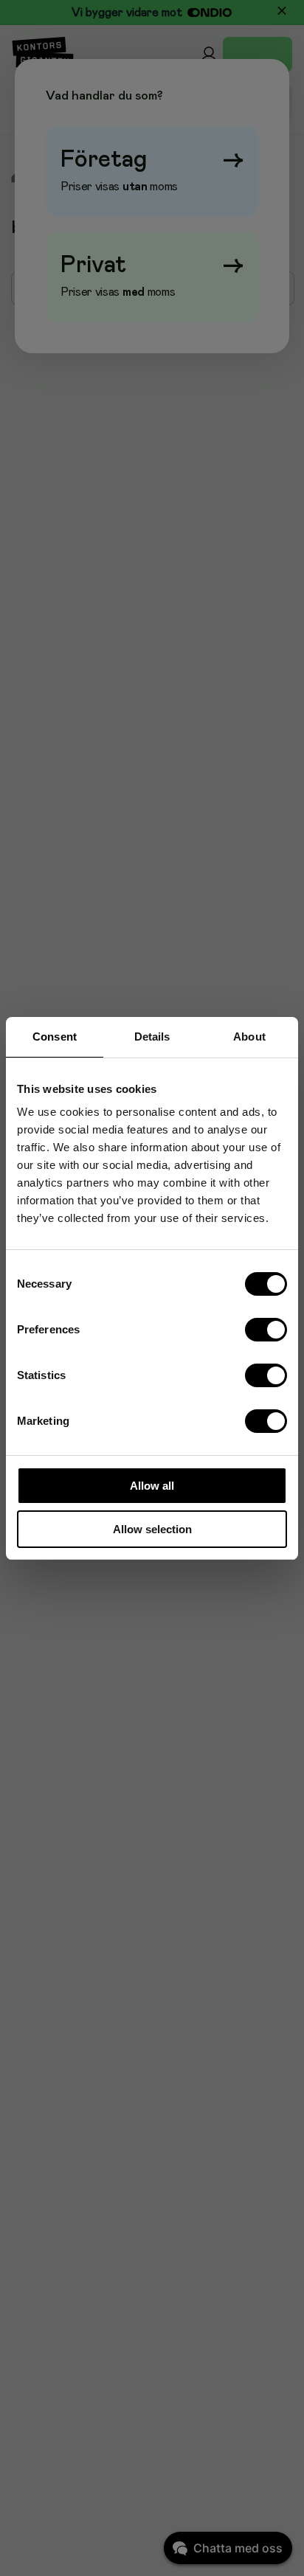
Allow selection (152, 1529)
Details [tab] (152, 1037)
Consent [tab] (55, 1037)
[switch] (266, 1330)
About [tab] (249, 1037)
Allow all (152, 1486)
